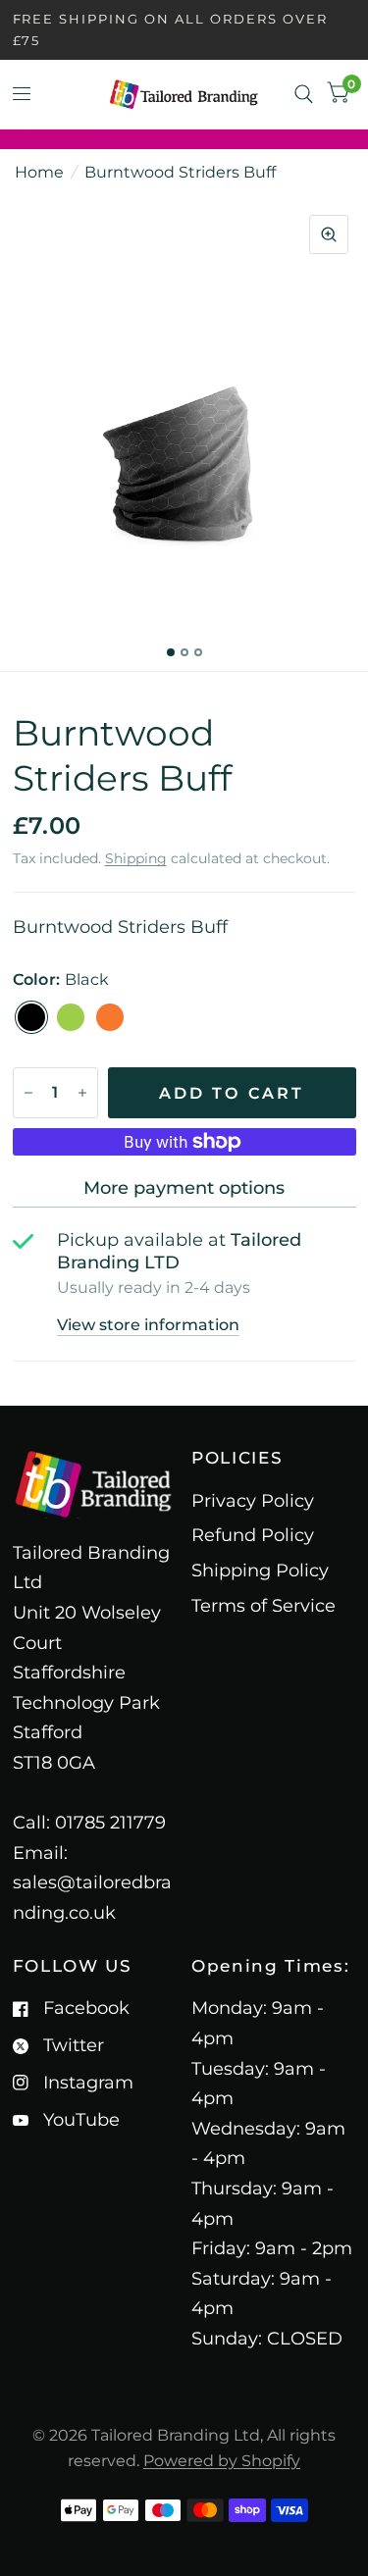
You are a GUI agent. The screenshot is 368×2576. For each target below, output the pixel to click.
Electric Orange (110, 1017)
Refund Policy (253, 1535)
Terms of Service (263, 1606)
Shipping (136, 858)
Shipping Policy (260, 1571)
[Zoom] (329, 234)
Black (31, 1017)
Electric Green (71, 1017)
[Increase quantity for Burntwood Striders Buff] (82, 1093)
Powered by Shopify (222, 2461)
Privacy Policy (253, 1501)
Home (39, 172)
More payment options (184, 1188)
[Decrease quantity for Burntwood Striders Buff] (28, 1093)
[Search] (304, 94)
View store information (148, 1325)
